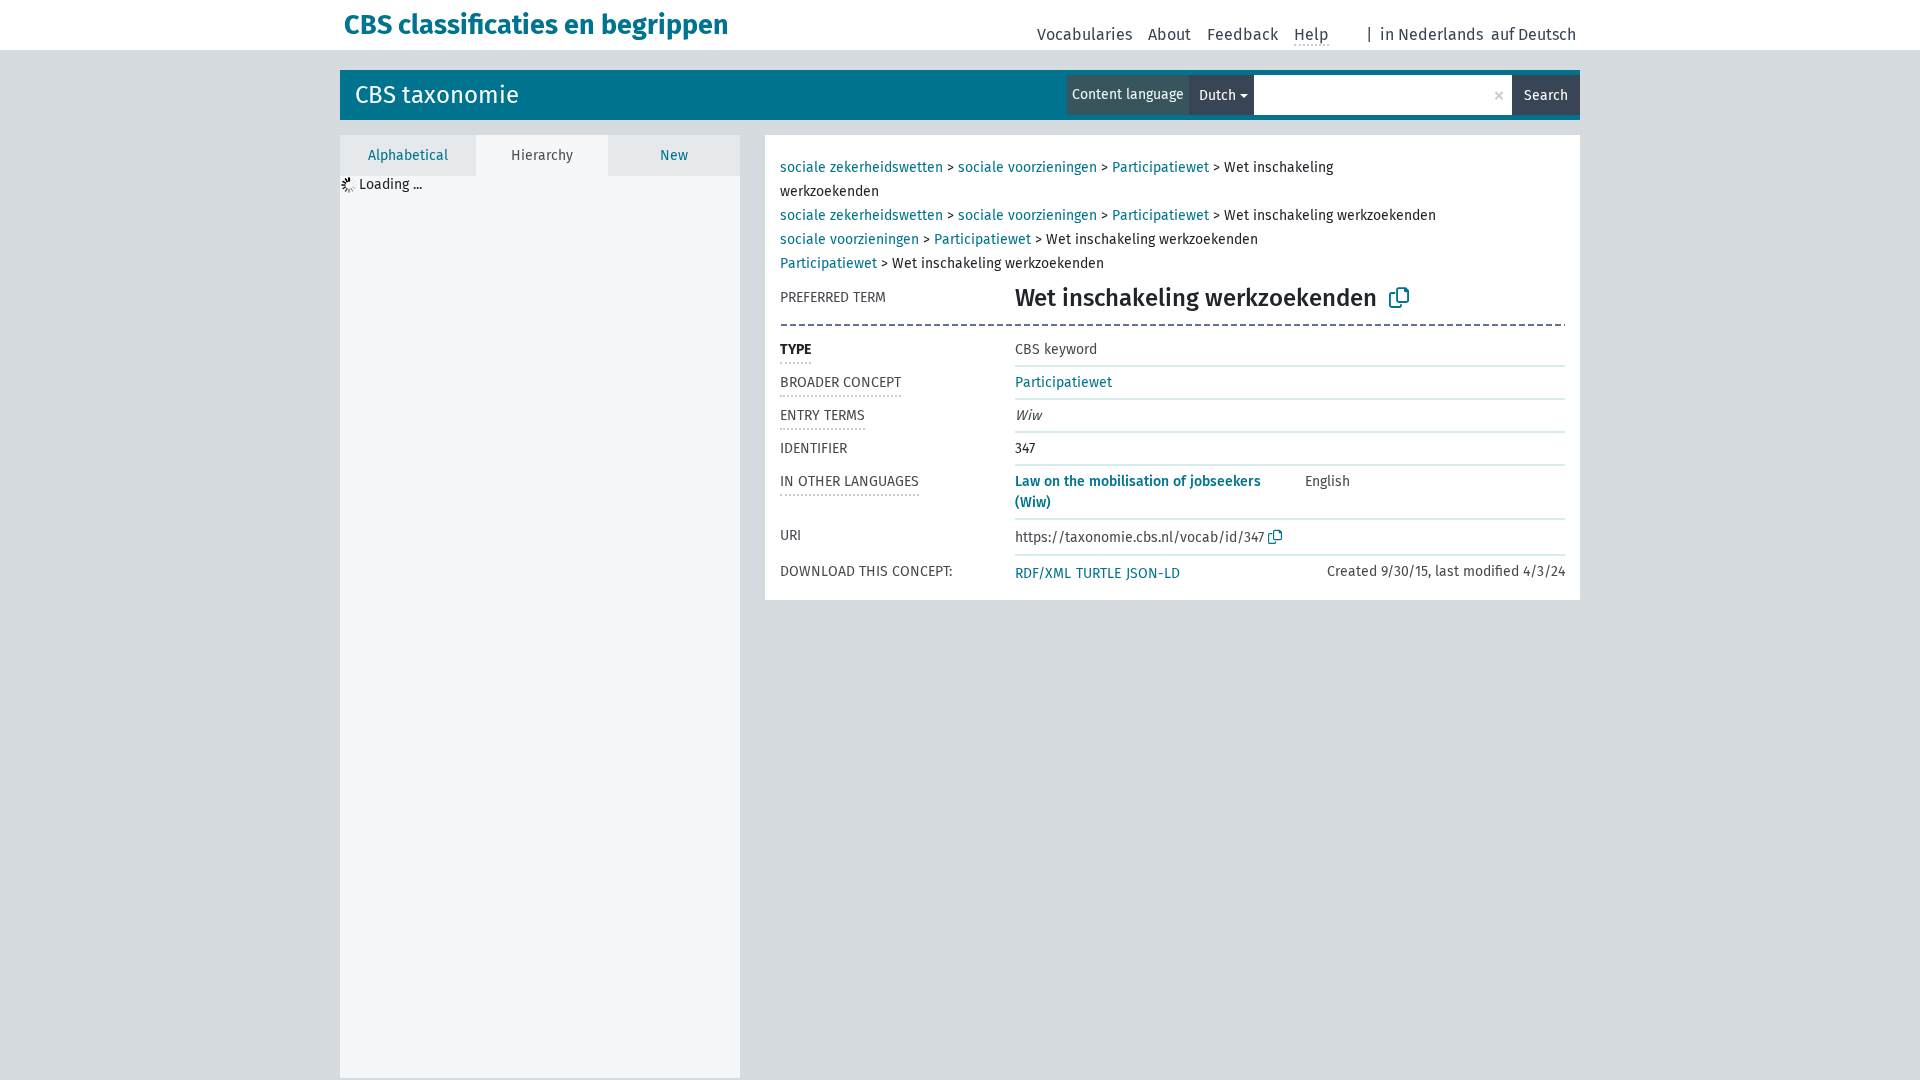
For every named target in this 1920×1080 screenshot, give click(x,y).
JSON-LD (1153, 573)
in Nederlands (1431, 34)
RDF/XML (1043, 573)
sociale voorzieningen (1027, 167)
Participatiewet (1160, 167)
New (674, 155)
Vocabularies (1084, 34)
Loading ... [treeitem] (390, 184)
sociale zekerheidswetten (861, 167)
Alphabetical (408, 155)
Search (1546, 95)
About (1169, 34)
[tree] (540, 627)
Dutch (1217, 95)
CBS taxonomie (437, 95)
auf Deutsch (1533, 34)
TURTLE (1098, 573)
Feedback (1242, 34)
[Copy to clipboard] (1399, 298)
